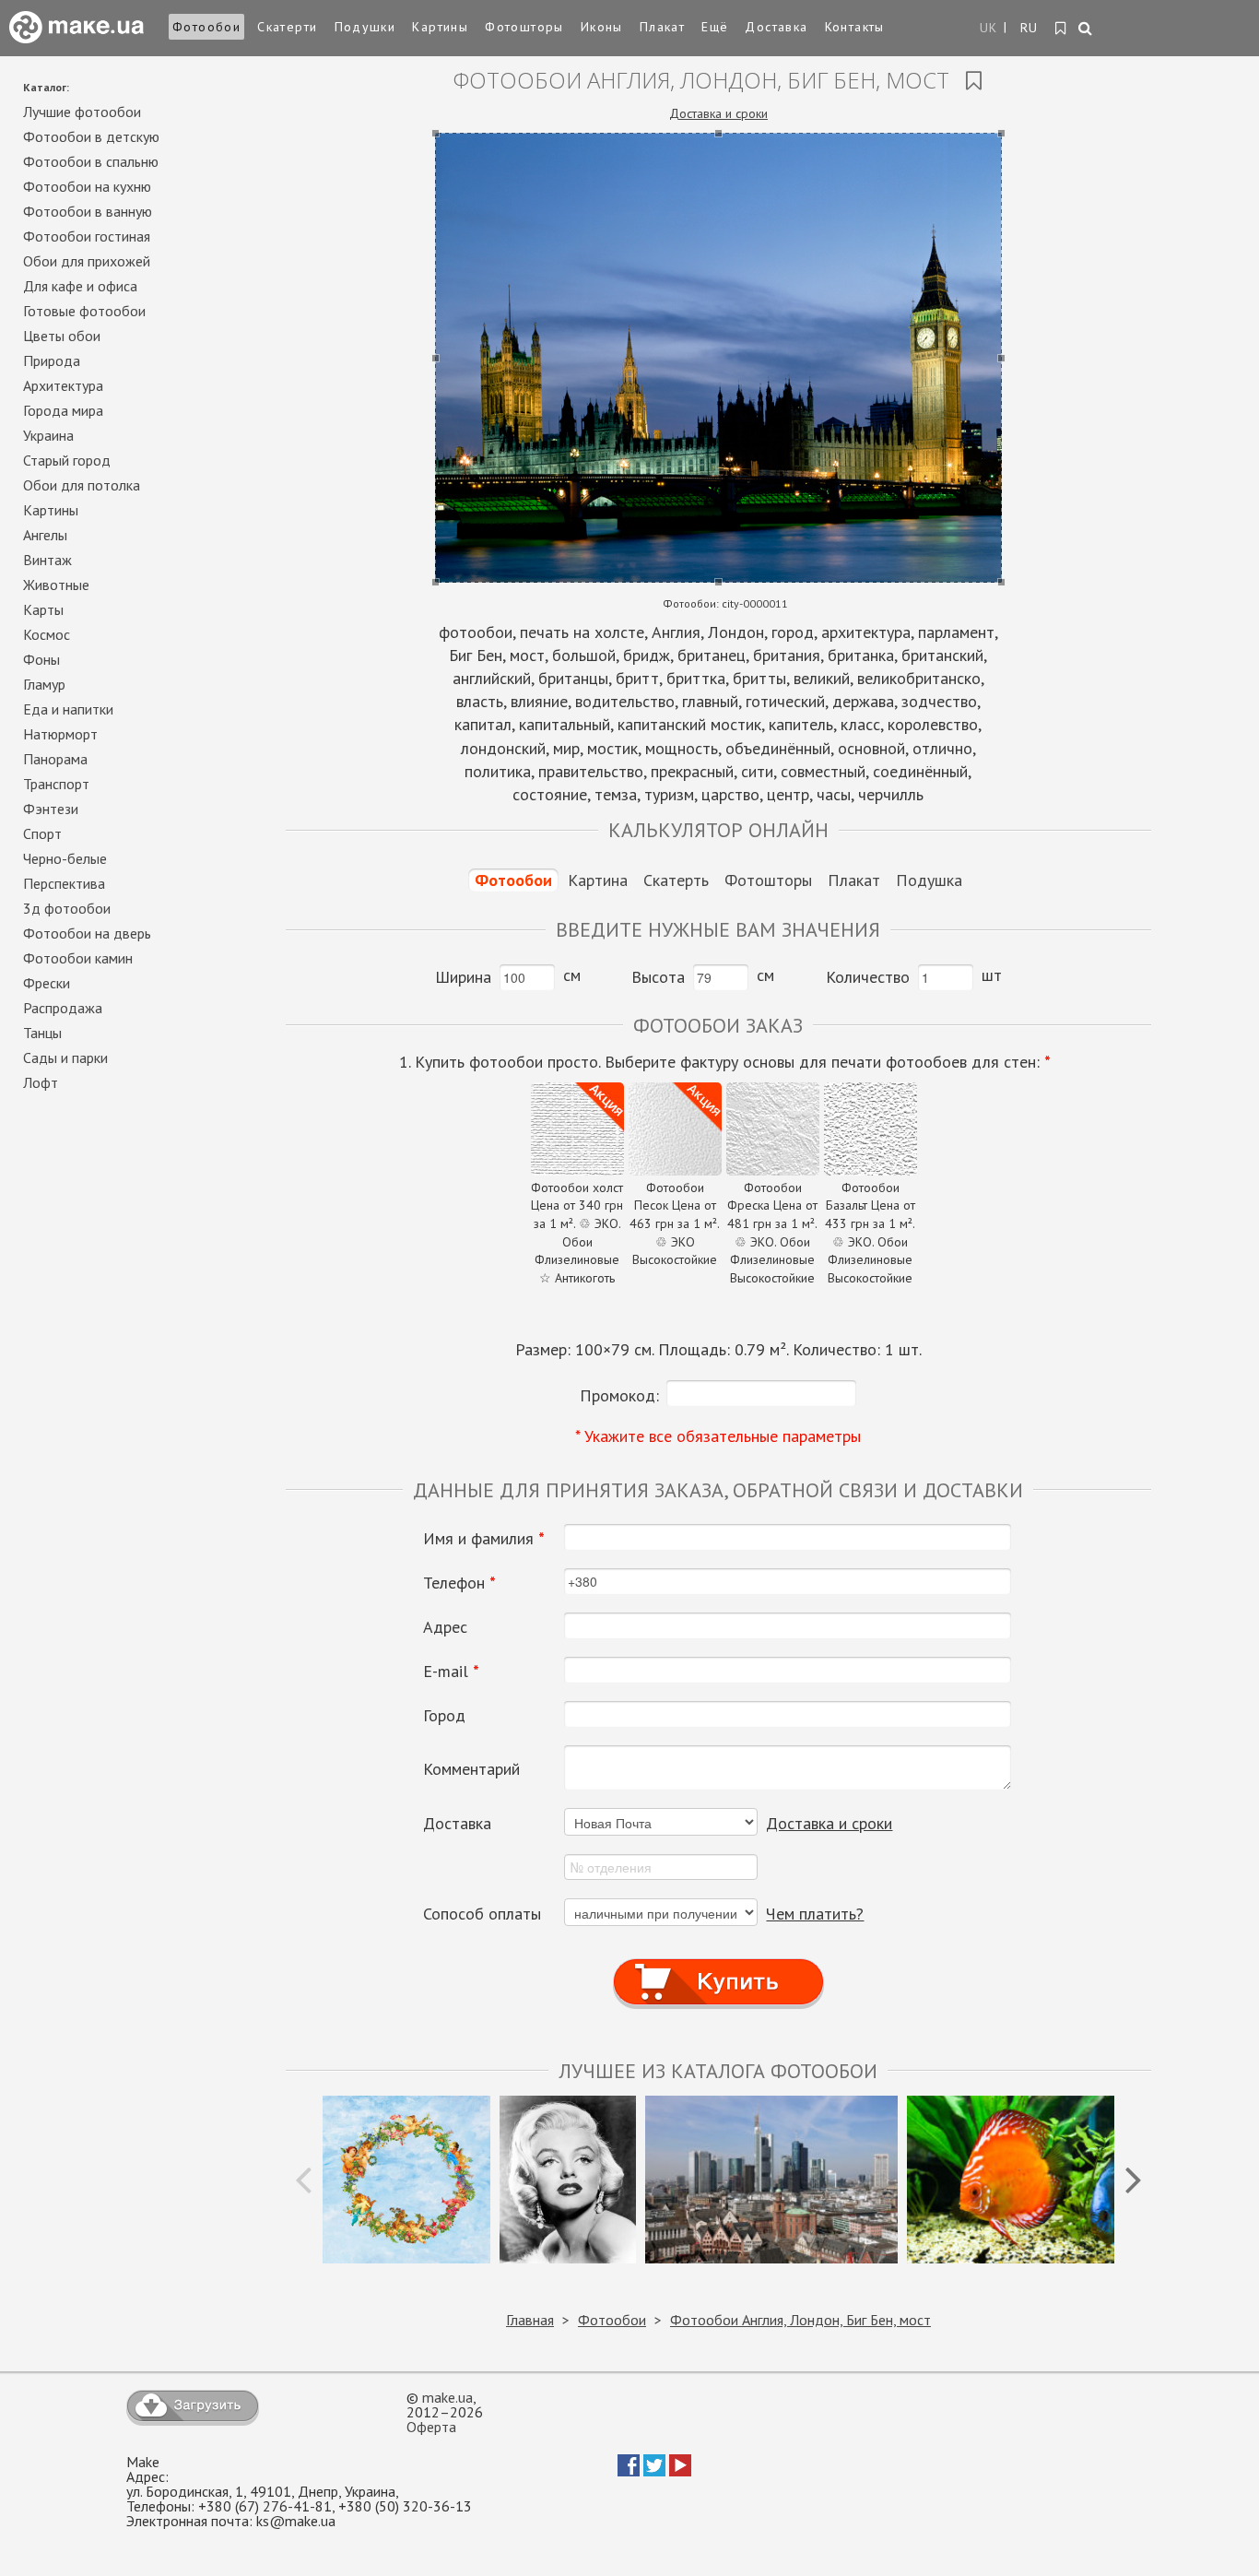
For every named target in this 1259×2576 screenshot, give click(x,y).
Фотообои (206, 27)
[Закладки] (1061, 29)
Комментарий (471, 1769)
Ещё (715, 27)
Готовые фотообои (84, 311)
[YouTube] (680, 2471)
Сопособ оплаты (482, 1914)
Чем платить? (815, 1914)
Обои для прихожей (87, 261)
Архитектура (63, 385)
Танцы (42, 1033)
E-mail (451, 1672)
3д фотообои (67, 908)
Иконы (602, 27)
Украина (48, 435)
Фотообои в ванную (88, 211)
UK (989, 28)
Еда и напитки (68, 709)
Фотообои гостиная (87, 236)
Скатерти (287, 27)
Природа (52, 360)
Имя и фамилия (484, 1539)
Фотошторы (524, 27)
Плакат (662, 27)
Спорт (42, 833)
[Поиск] (1086, 30)
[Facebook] (629, 2471)
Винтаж (47, 560)
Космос (47, 634)
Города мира (63, 410)
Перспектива (64, 883)
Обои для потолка (82, 485)
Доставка (776, 27)
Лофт (41, 1082)
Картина (598, 880)
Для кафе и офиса (80, 286)
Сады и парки (65, 1058)
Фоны (41, 659)
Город (444, 1716)
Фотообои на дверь (87, 933)
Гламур (44, 684)
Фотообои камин (78, 958)
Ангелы (45, 535)
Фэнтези (51, 809)
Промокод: (619, 1395)
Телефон (459, 1583)
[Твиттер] (654, 2471)
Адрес (445, 1627)
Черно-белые (65, 858)
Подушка (929, 880)
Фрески (47, 983)
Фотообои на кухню (87, 186)
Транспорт (56, 784)
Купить (718, 1964)
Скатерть (676, 880)
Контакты (855, 27)
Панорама (55, 759)
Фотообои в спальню (91, 161)
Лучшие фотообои (82, 112)
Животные (56, 585)
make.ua (447, 2397)
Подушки (365, 27)
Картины (440, 27)
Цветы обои (62, 336)
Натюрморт (60, 734)
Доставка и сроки (718, 113)
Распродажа (63, 1008)
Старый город (67, 460)
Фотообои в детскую (91, 136)
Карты (43, 609)
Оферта (431, 2427)
